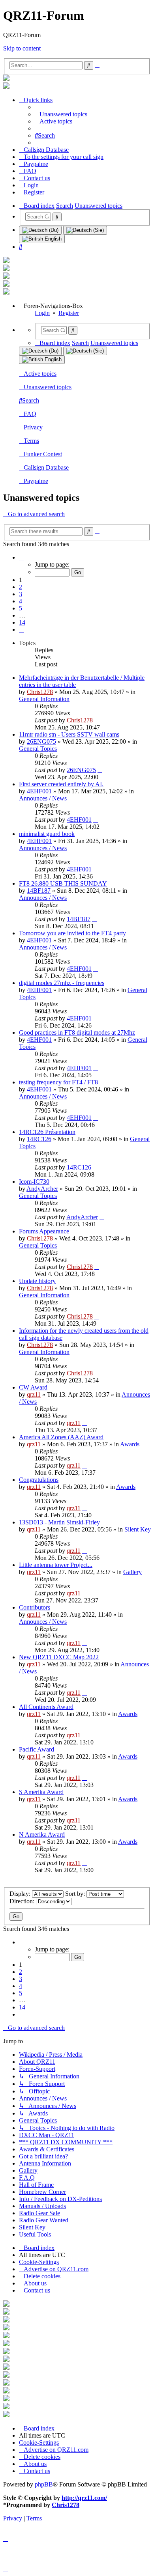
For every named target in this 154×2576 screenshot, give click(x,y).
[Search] (57, 217)
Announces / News (43, 798)
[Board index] (6, 79)
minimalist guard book (47, 834)
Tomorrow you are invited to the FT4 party (72, 933)
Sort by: (76, 1894)
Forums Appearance (44, 1231)
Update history (37, 1281)
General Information (44, 699)
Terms (31, 441)
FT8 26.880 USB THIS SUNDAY (63, 883)
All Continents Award (46, 1707)
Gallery (132, 1572)
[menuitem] (61, 114)
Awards (130, 1444)
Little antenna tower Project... (56, 1565)
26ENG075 (41, 741)
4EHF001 (39, 791)
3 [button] (21, 594)
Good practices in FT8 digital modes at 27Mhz (77, 1032)
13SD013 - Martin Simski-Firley (59, 1522)
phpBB (44, 2484)
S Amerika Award (41, 1792)
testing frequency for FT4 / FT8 (58, 1082)
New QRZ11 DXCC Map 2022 (59, 1657)
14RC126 (39, 1139)
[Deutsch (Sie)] (85, 230)
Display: (21, 1894)
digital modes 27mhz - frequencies (62, 983)
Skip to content (22, 48)
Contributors (35, 1607)
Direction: (23, 1901)
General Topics (38, 749)
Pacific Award (37, 1749)
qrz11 (34, 1394)
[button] (21, 557)
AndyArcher (42, 1189)
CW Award (33, 1387)
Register (69, 313)
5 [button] (21, 608)
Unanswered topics (48, 387)
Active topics (40, 374)
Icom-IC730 (34, 1182)
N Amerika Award (42, 1835)
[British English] (42, 239)
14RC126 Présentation (47, 1132)
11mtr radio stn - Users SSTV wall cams (69, 734)
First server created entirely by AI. (61, 784)
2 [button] (21, 587)
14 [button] (22, 622)
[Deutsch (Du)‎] (40, 230)
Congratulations (39, 1480)
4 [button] (21, 601)
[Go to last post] (97, 720)
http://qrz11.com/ (84, 2498)
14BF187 (39, 891)
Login (42, 313)
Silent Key (138, 1529)
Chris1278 (40, 692)
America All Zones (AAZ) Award (61, 1437)
